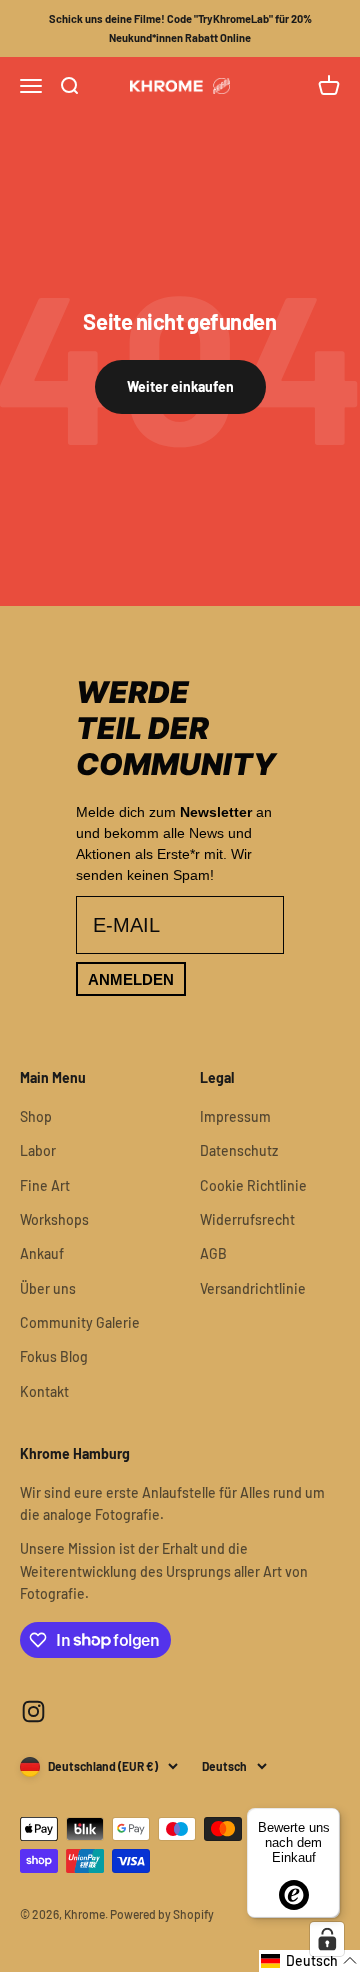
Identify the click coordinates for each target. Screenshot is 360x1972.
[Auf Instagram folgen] (33, 1711)
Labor (38, 1150)
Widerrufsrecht (247, 1219)
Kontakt (44, 1391)
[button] (309, 1961)
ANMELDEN (131, 979)
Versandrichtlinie (253, 1288)
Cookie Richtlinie (253, 1185)
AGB (213, 1253)
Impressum (235, 1116)
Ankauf (42, 1253)
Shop (36, 1116)
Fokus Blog (54, 1356)
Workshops (54, 1219)
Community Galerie (80, 1322)
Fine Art (45, 1185)
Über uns (48, 1288)
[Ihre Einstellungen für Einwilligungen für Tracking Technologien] (327, 1939)
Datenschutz (239, 1150)
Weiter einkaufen (180, 386)
